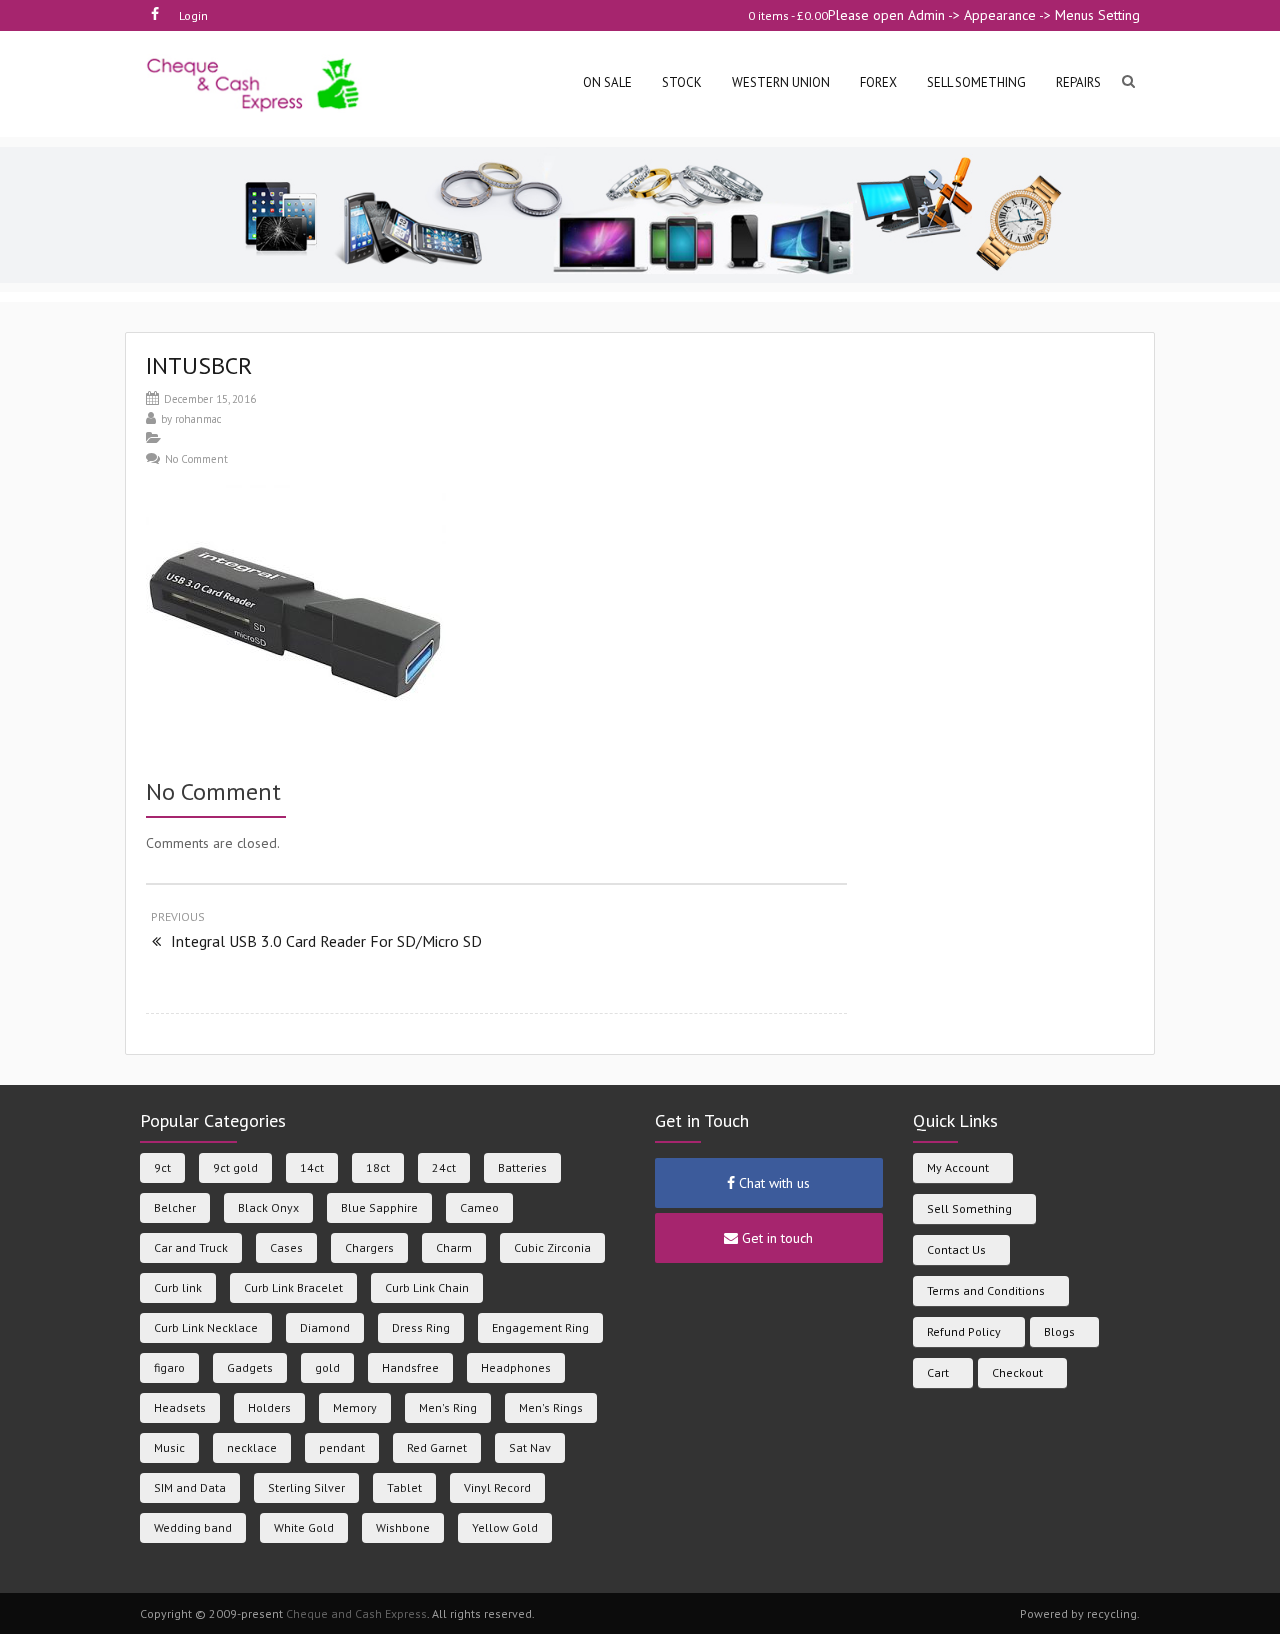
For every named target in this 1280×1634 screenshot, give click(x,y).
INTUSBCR (199, 365)
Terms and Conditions (986, 1290)
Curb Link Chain (427, 1287)
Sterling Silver (306, 1487)
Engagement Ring (540, 1327)
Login (193, 15)
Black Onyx (268, 1207)
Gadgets (250, 1367)
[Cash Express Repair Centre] (254, 83)
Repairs (1078, 82)
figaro (169, 1367)
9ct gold (235, 1167)
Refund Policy (964, 1331)
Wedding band (193, 1527)
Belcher (175, 1207)
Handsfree (410, 1367)
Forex (878, 82)
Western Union (781, 82)
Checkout (1017, 1372)
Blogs (1059, 1331)
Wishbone (403, 1527)
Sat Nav (530, 1447)
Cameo (479, 1207)
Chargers (369, 1247)
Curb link (178, 1287)
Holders (269, 1407)
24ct (444, 1167)
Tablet (404, 1487)
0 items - (788, 15)
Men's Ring (448, 1407)
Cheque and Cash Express (356, 1613)
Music (169, 1447)
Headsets (180, 1407)
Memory (355, 1407)
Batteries (522, 1167)
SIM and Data (190, 1487)
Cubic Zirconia (552, 1247)
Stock (682, 82)
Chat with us (772, 1183)
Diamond (325, 1327)
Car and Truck (191, 1247)
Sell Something (969, 1208)
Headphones (516, 1367)
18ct (378, 1167)
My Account (958, 1167)
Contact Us (956, 1249)
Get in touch (775, 1238)
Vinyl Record (497, 1487)
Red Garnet (437, 1447)
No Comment (196, 459)
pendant (342, 1447)
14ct (312, 1167)
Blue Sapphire (379, 1207)
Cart (938, 1372)
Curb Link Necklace (206, 1327)
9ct (162, 1167)
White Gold (304, 1527)
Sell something (976, 82)
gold (327, 1367)
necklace (252, 1447)
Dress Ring (421, 1327)
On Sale (607, 82)
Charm (454, 1247)
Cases (286, 1247)
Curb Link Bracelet (293, 1287)
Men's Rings (551, 1407)
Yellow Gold (505, 1527)
